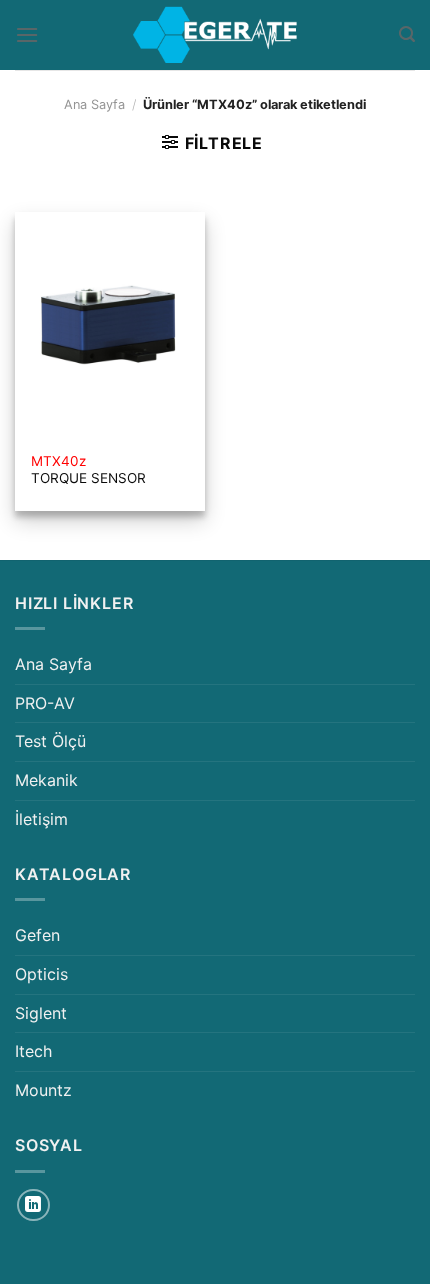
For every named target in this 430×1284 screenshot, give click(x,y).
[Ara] (407, 34)
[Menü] (27, 34)
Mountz (43, 1090)
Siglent (41, 1013)
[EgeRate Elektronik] (215, 35)
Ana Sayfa (94, 104)
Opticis (41, 974)
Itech (33, 1051)
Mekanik (46, 780)
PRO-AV (45, 703)
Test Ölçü (50, 741)
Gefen (37, 935)
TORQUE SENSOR (88, 470)
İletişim (41, 819)
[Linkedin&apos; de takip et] (33, 1205)
